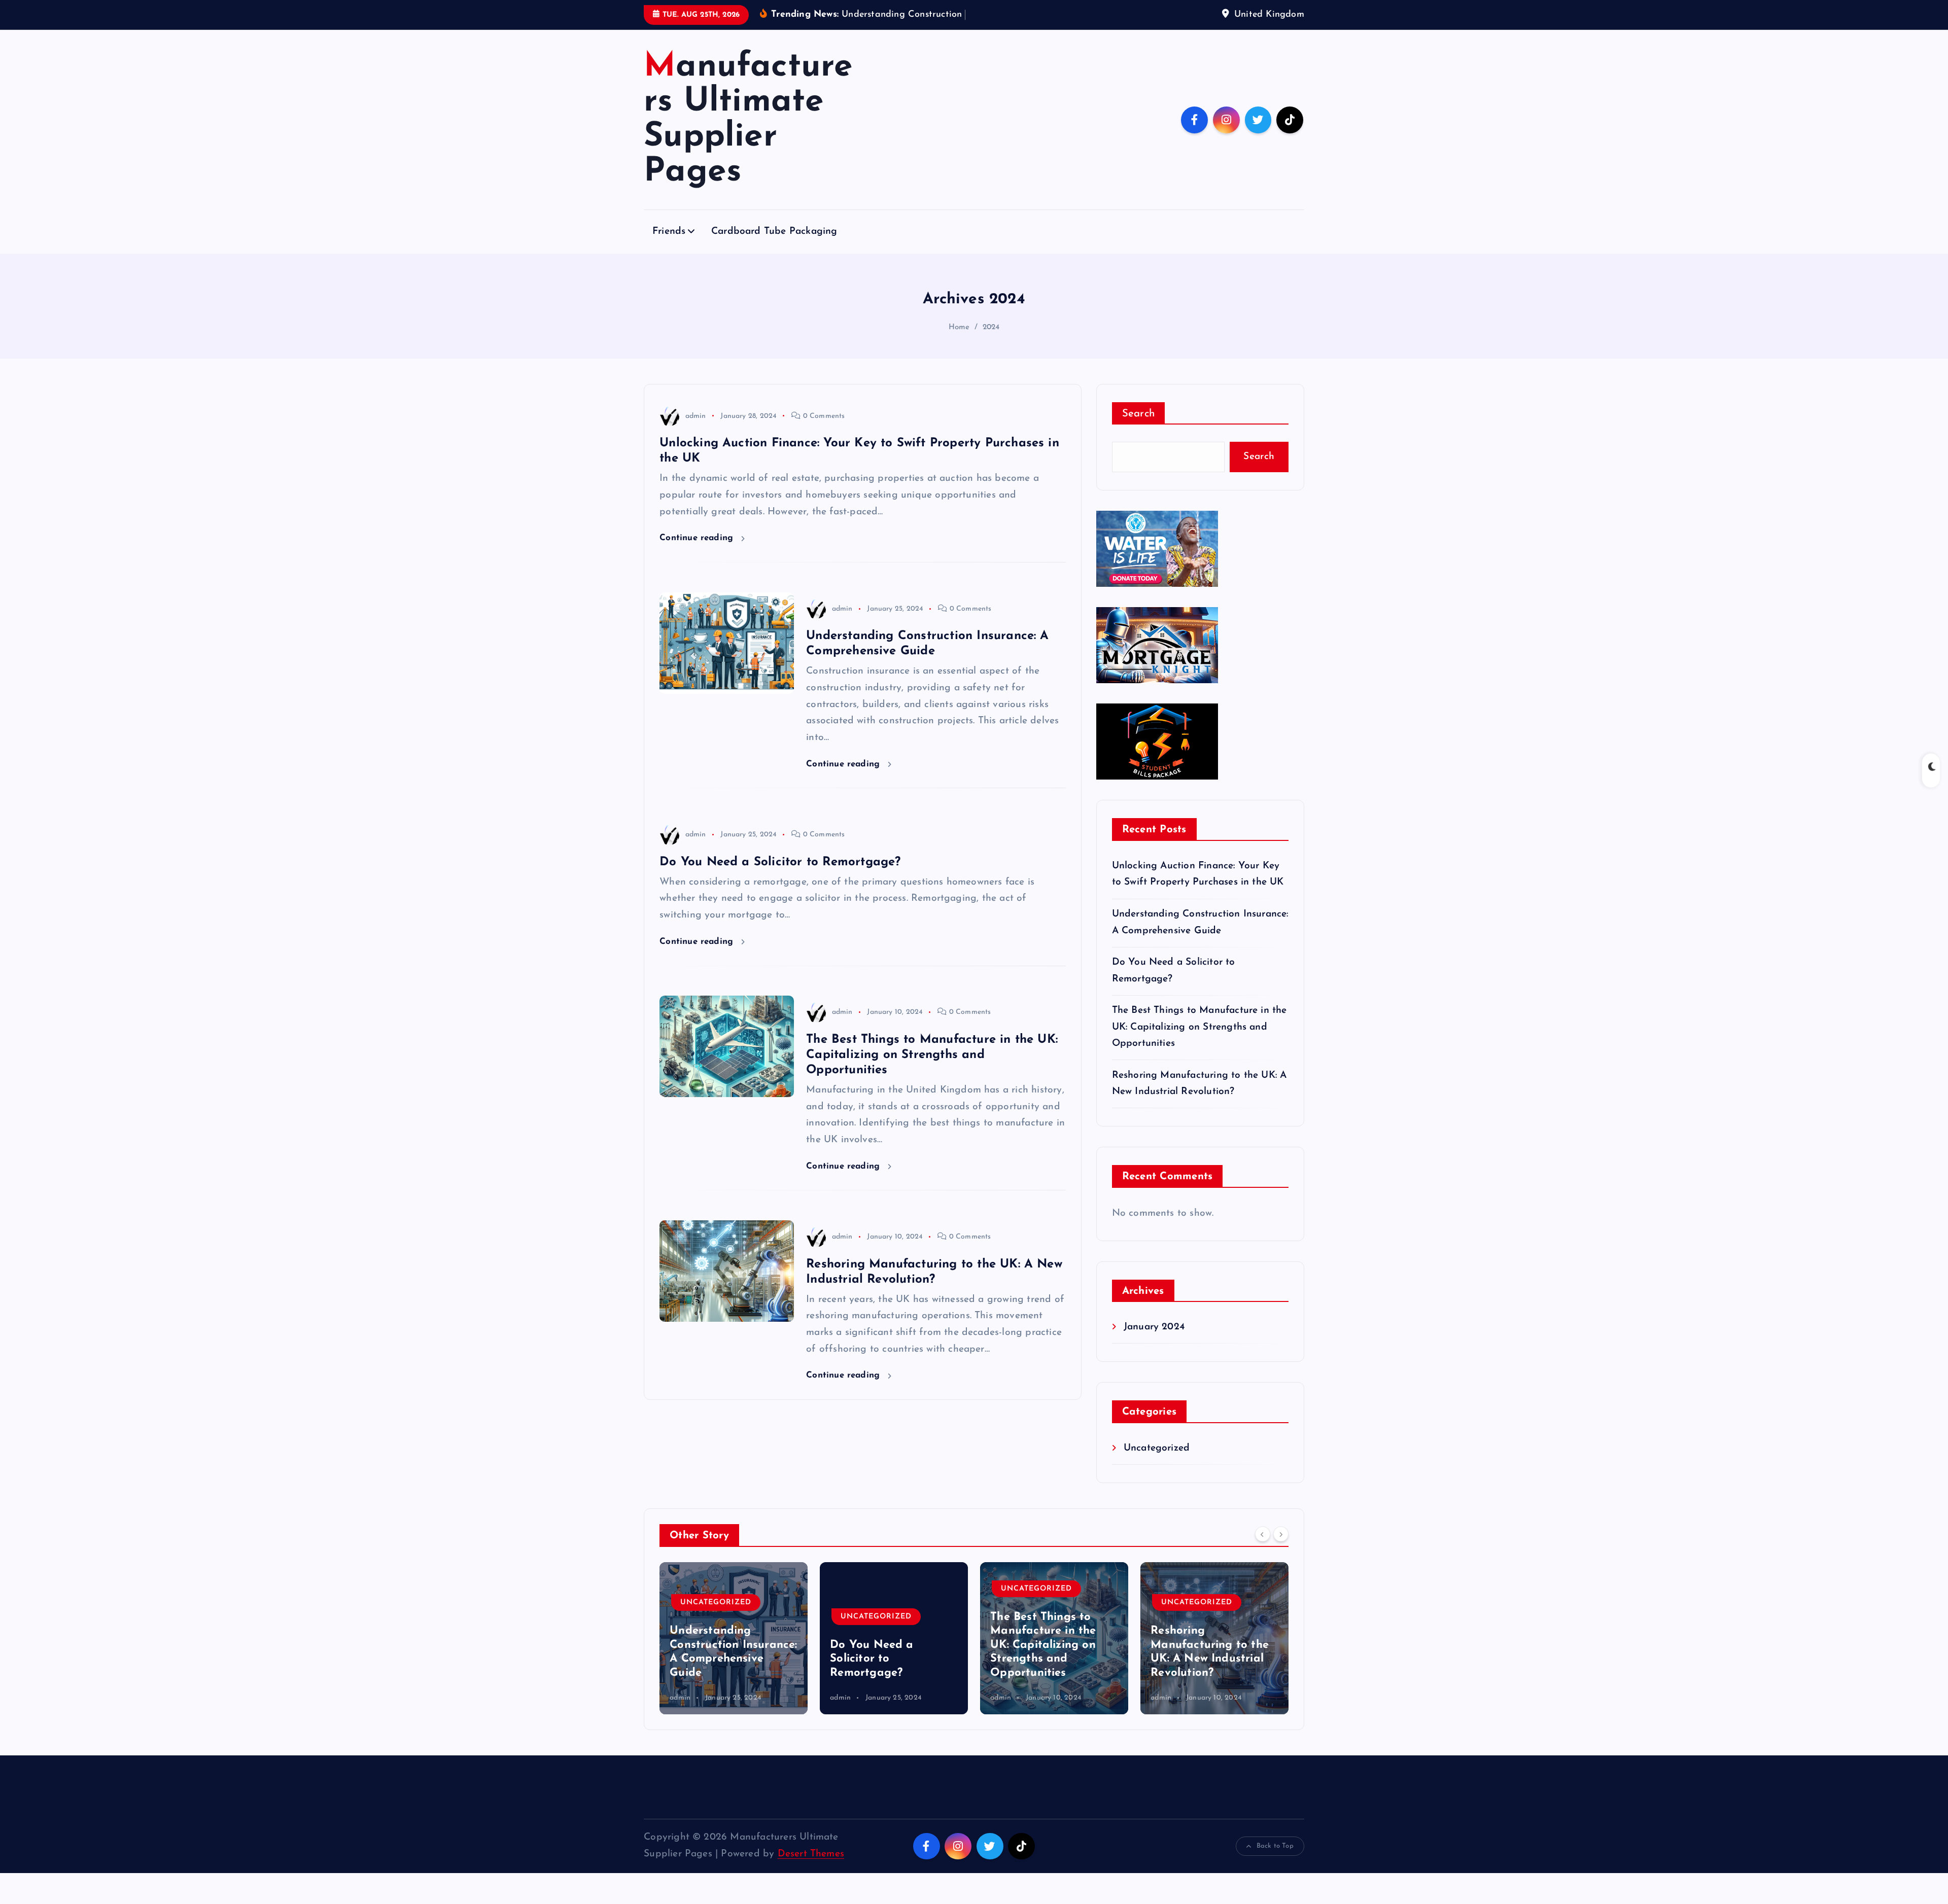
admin (695, 431)
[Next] (1281, 1549)
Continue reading (698, 554)
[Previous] (1263, 1549)
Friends (669, 247)
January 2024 (1154, 1343)
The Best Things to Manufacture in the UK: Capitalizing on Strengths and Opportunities (932, 1071)
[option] (734, 1654)
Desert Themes (811, 1870)
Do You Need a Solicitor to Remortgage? (780, 877)
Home (959, 343)
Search (1139, 429)
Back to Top (1275, 1862)
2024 (991, 343)
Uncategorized (1157, 1464)
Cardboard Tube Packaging (774, 247)
